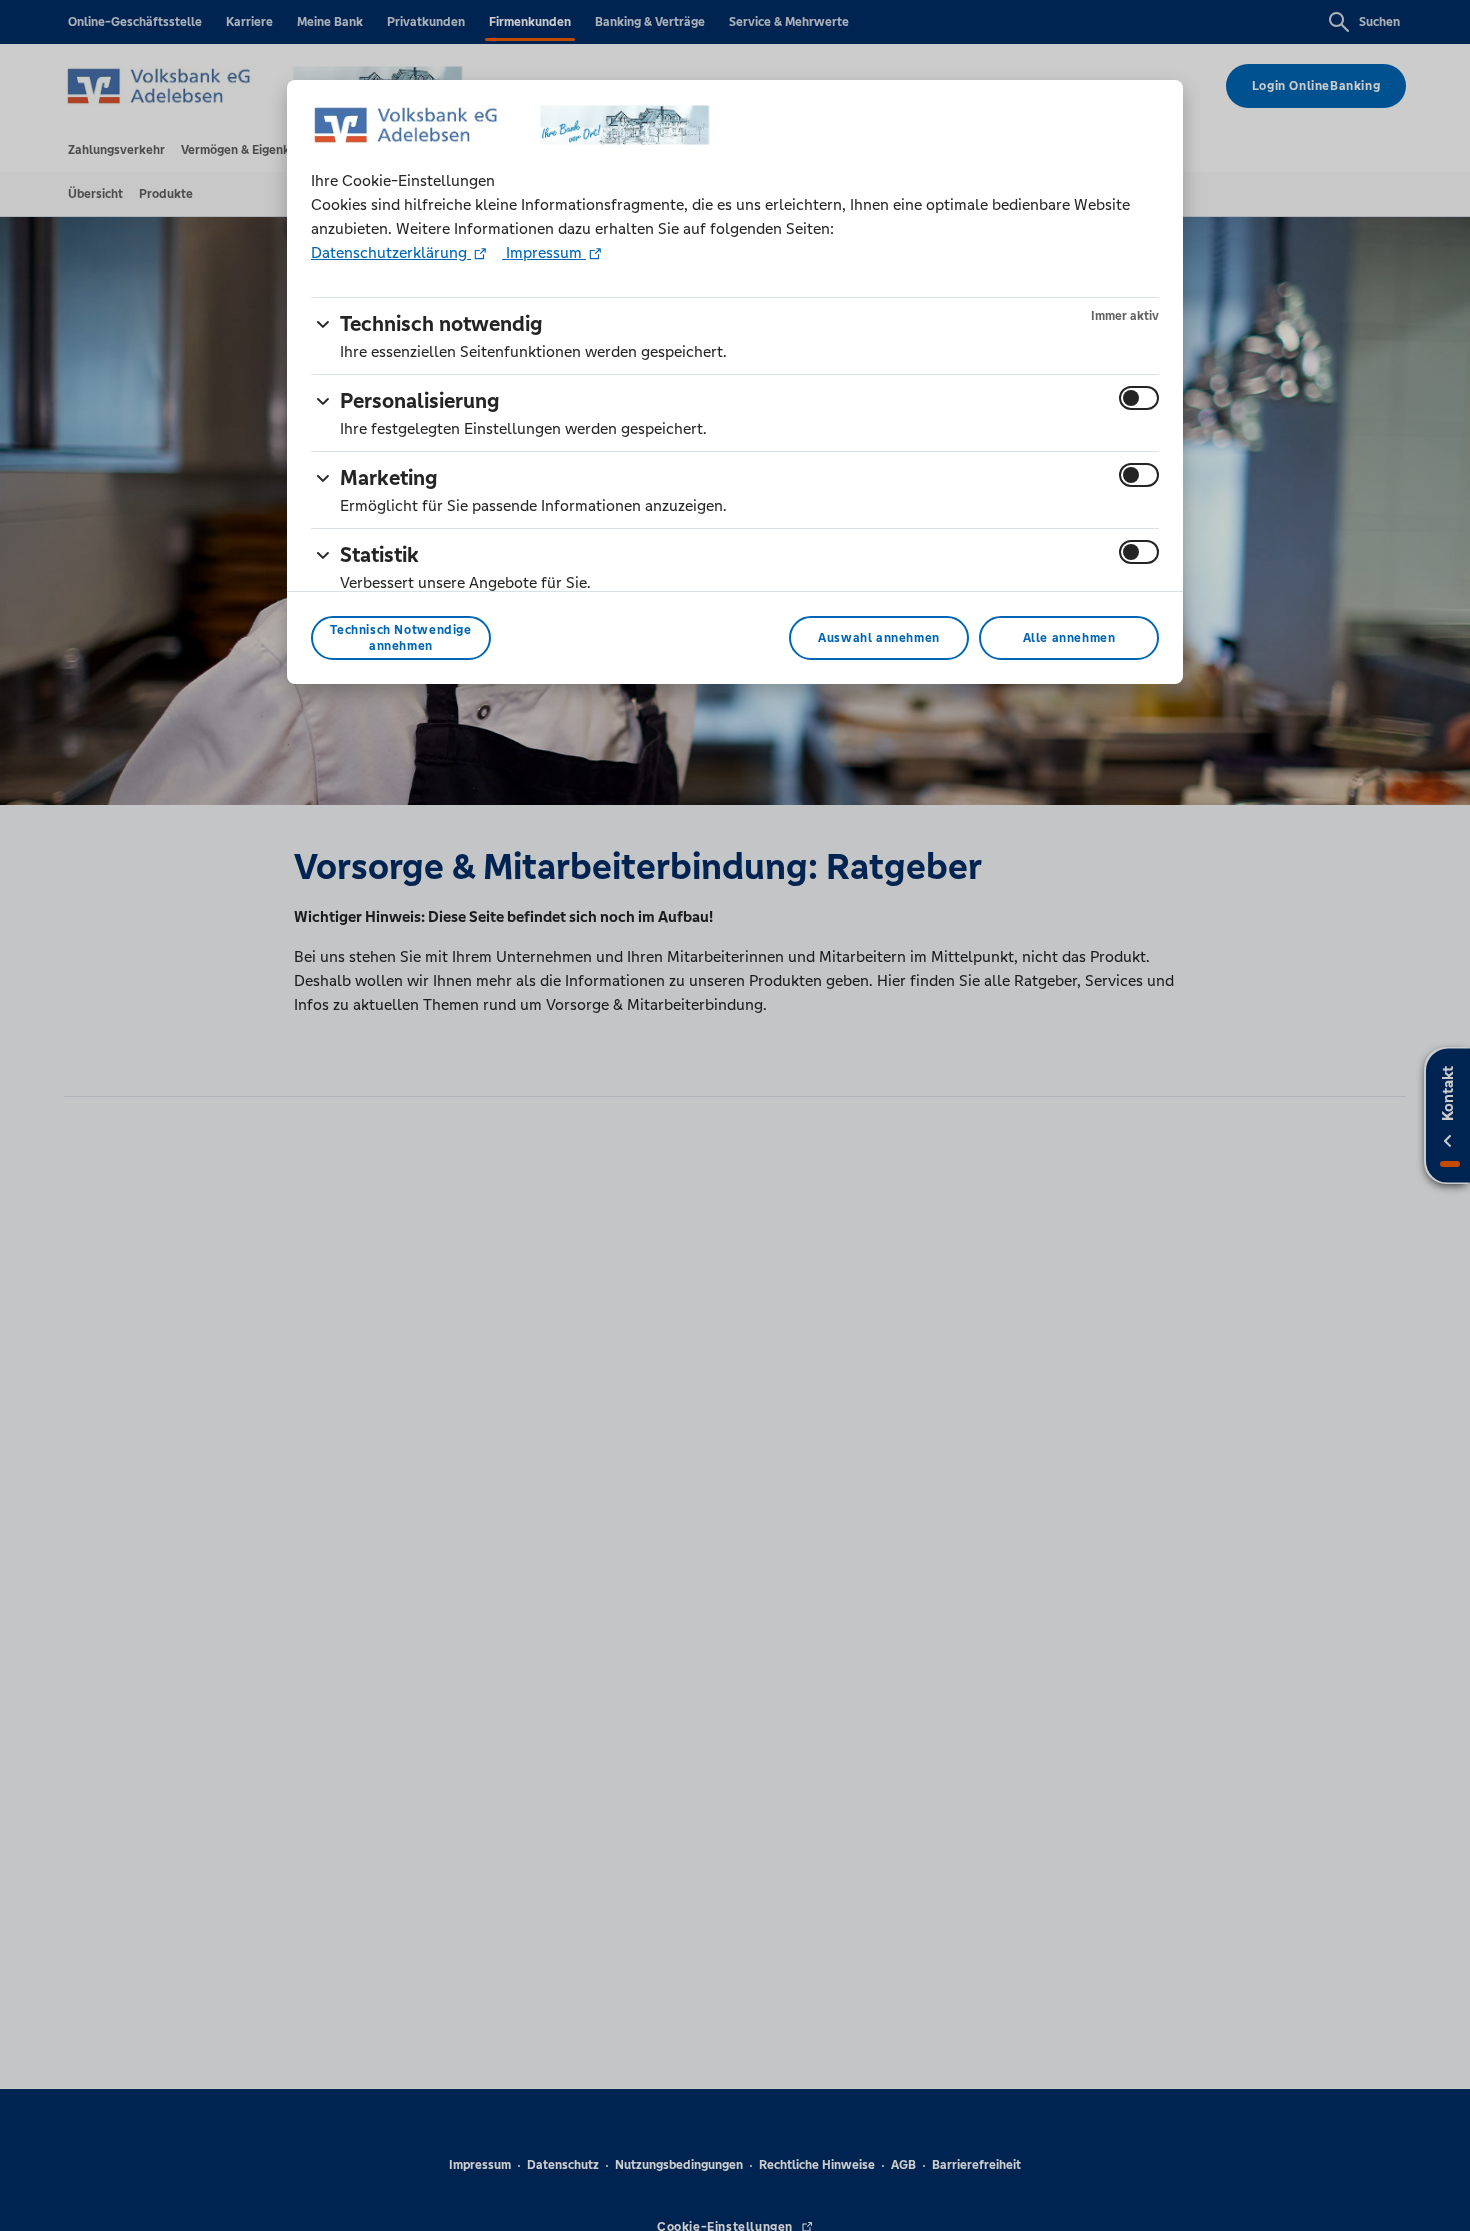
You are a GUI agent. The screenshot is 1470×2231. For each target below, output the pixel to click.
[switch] (1139, 398)
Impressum (544, 252)
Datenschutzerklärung (391, 252)
